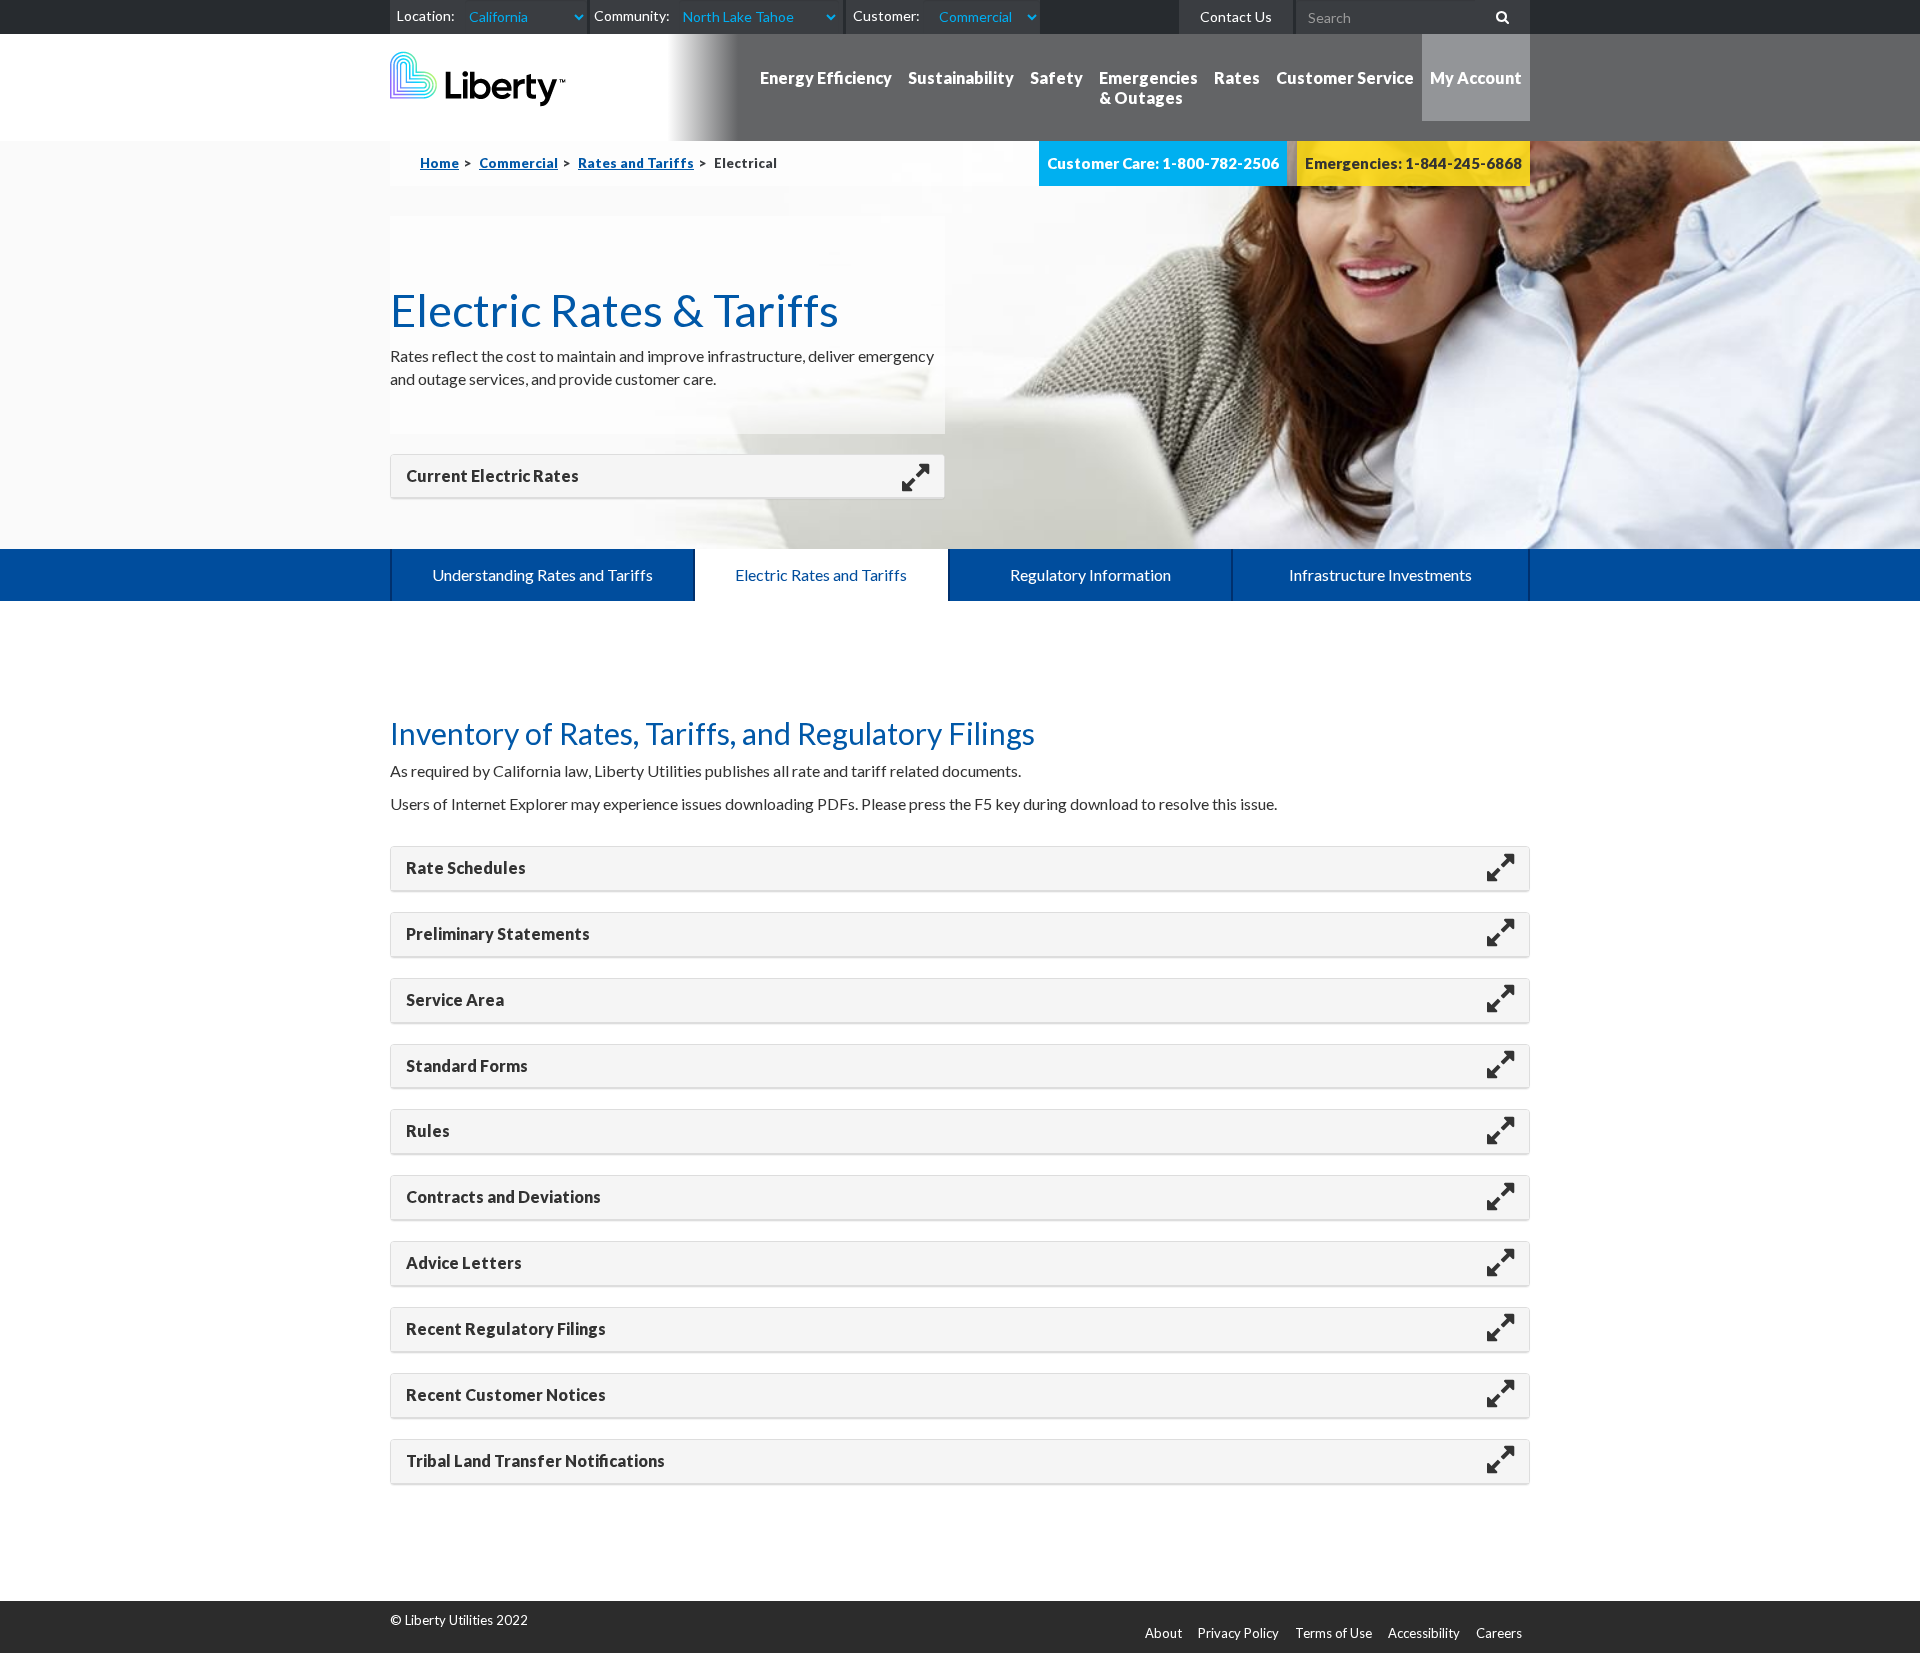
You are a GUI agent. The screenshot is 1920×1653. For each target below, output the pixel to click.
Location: (426, 15)
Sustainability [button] (961, 77)
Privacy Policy (1238, 1633)
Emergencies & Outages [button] (1148, 87)
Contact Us (1236, 16)
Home (439, 163)
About (1163, 1633)
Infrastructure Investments (1380, 574)
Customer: (886, 15)
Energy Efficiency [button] (826, 77)
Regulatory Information (1090, 574)
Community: (632, 15)
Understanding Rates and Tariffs (542, 574)
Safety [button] (1056, 77)
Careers (1499, 1633)
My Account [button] (1476, 77)
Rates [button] (1237, 77)
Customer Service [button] (1345, 77)
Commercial (518, 163)
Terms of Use (1333, 1633)
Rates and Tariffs (636, 163)
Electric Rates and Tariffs (821, 574)
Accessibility (1424, 1633)
